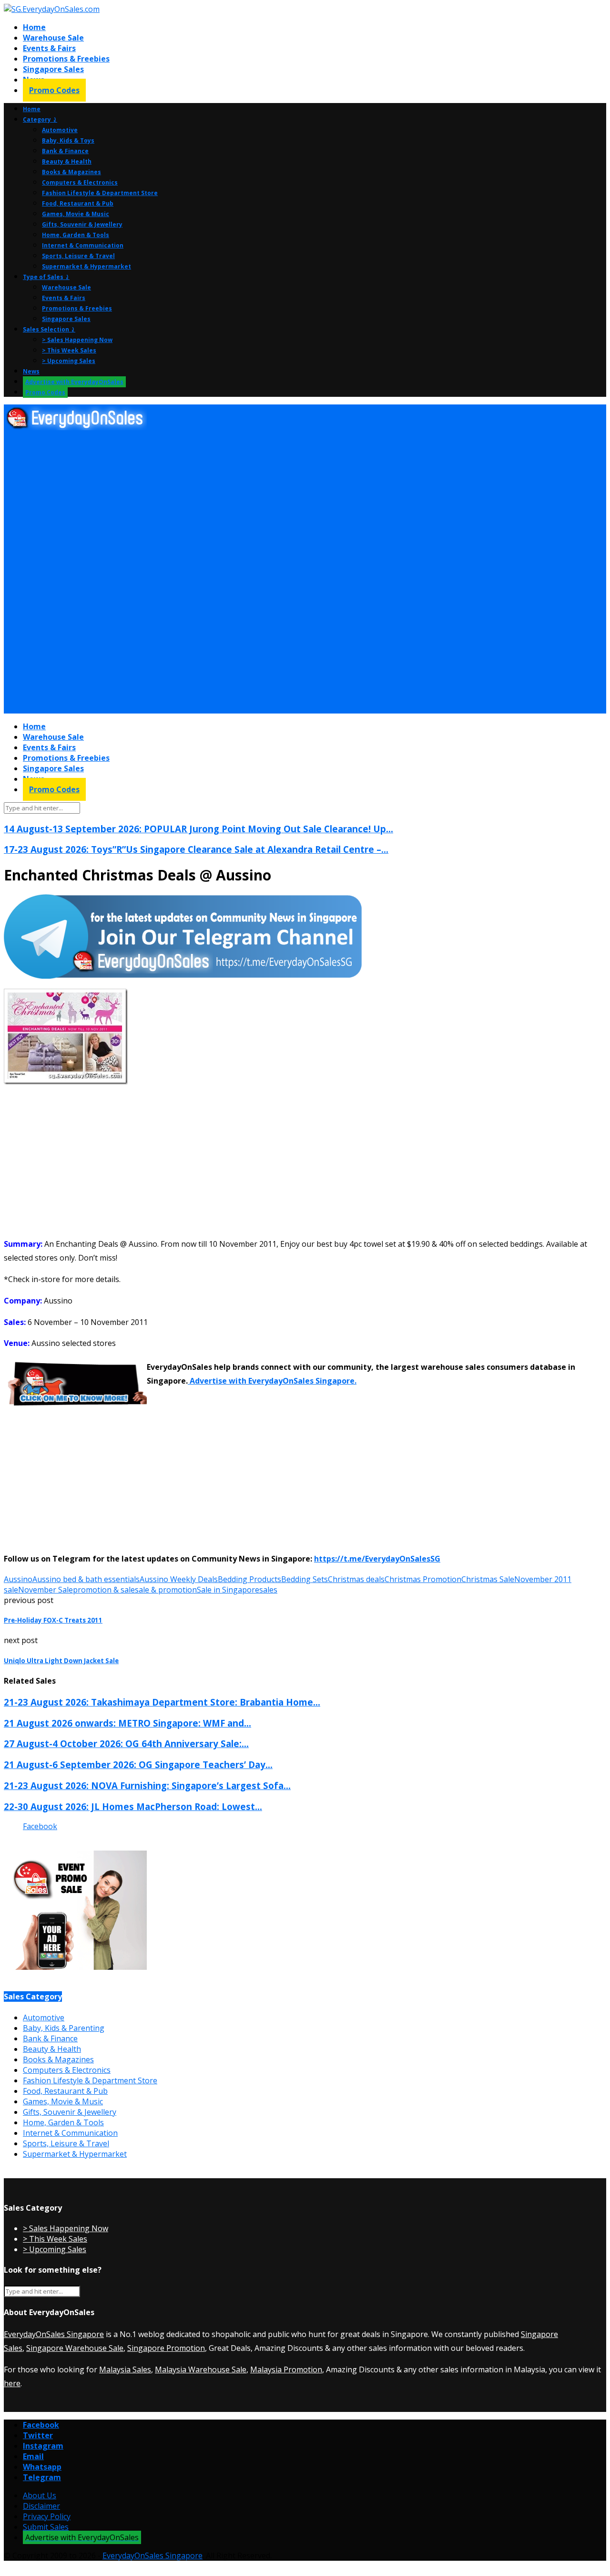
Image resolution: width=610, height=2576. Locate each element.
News (31, 371)
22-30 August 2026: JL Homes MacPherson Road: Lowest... (133, 1806)
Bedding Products (249, 1579)
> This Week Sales (69, 350)
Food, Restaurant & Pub (78, 203)
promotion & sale (104, 1590)
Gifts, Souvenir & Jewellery (82, 224)
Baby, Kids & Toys (68, 140)
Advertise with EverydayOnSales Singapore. (272, 1381)
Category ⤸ (40, 119)
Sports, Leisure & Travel (78, 256)
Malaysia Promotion (286, 2369)
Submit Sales (46, 2527)
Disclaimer (41, 2506)
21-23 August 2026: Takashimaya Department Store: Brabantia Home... (162, 1702)
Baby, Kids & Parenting (64, 2028)
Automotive (60, 130)
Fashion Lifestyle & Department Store (100, 193)
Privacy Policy (47, 2516)
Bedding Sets (305, 1579)
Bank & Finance (65, 151)
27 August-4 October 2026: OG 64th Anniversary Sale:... (126, 1743)
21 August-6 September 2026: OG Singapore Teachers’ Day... (138, 1764)
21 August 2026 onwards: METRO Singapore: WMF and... (127, 1723)
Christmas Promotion (423, 1579)
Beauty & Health (67, 161)
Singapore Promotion (166, 2348)
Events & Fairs (49, 48)
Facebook (40, 1826)
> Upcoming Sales (69, 361)
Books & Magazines (71, 172)
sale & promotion (166, 1590)
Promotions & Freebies (66, 59)
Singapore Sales (53, 69)
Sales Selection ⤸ (49, 329)
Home (34, 27)
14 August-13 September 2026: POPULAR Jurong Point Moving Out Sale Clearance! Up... (198, 829)
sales (268, 1590)
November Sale (46, 1590)
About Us (40, 2495)
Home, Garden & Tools (76, 235)
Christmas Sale (488, 1579)
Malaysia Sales (125, 2369)
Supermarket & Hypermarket (86, 266)
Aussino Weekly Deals (179, 1579)
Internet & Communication (83, 245)
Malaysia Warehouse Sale (201, 2369)
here (12, 2383)
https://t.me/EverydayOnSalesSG (377, 1559)
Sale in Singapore (228, 1590)
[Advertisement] (290, 503)
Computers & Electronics (80, 182)
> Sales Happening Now (77, 340)
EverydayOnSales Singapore (54, 2334)
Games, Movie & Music (76, 214)
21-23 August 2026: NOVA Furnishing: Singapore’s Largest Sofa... (147, 1785)
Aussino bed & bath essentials (86, 1579)
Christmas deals (356, 1579)
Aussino (18, 1579)
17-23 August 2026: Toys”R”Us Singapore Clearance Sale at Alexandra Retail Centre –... (196, 849)
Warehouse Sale (53, 38)
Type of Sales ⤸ (46, 277)
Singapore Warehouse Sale (75, 2348)
